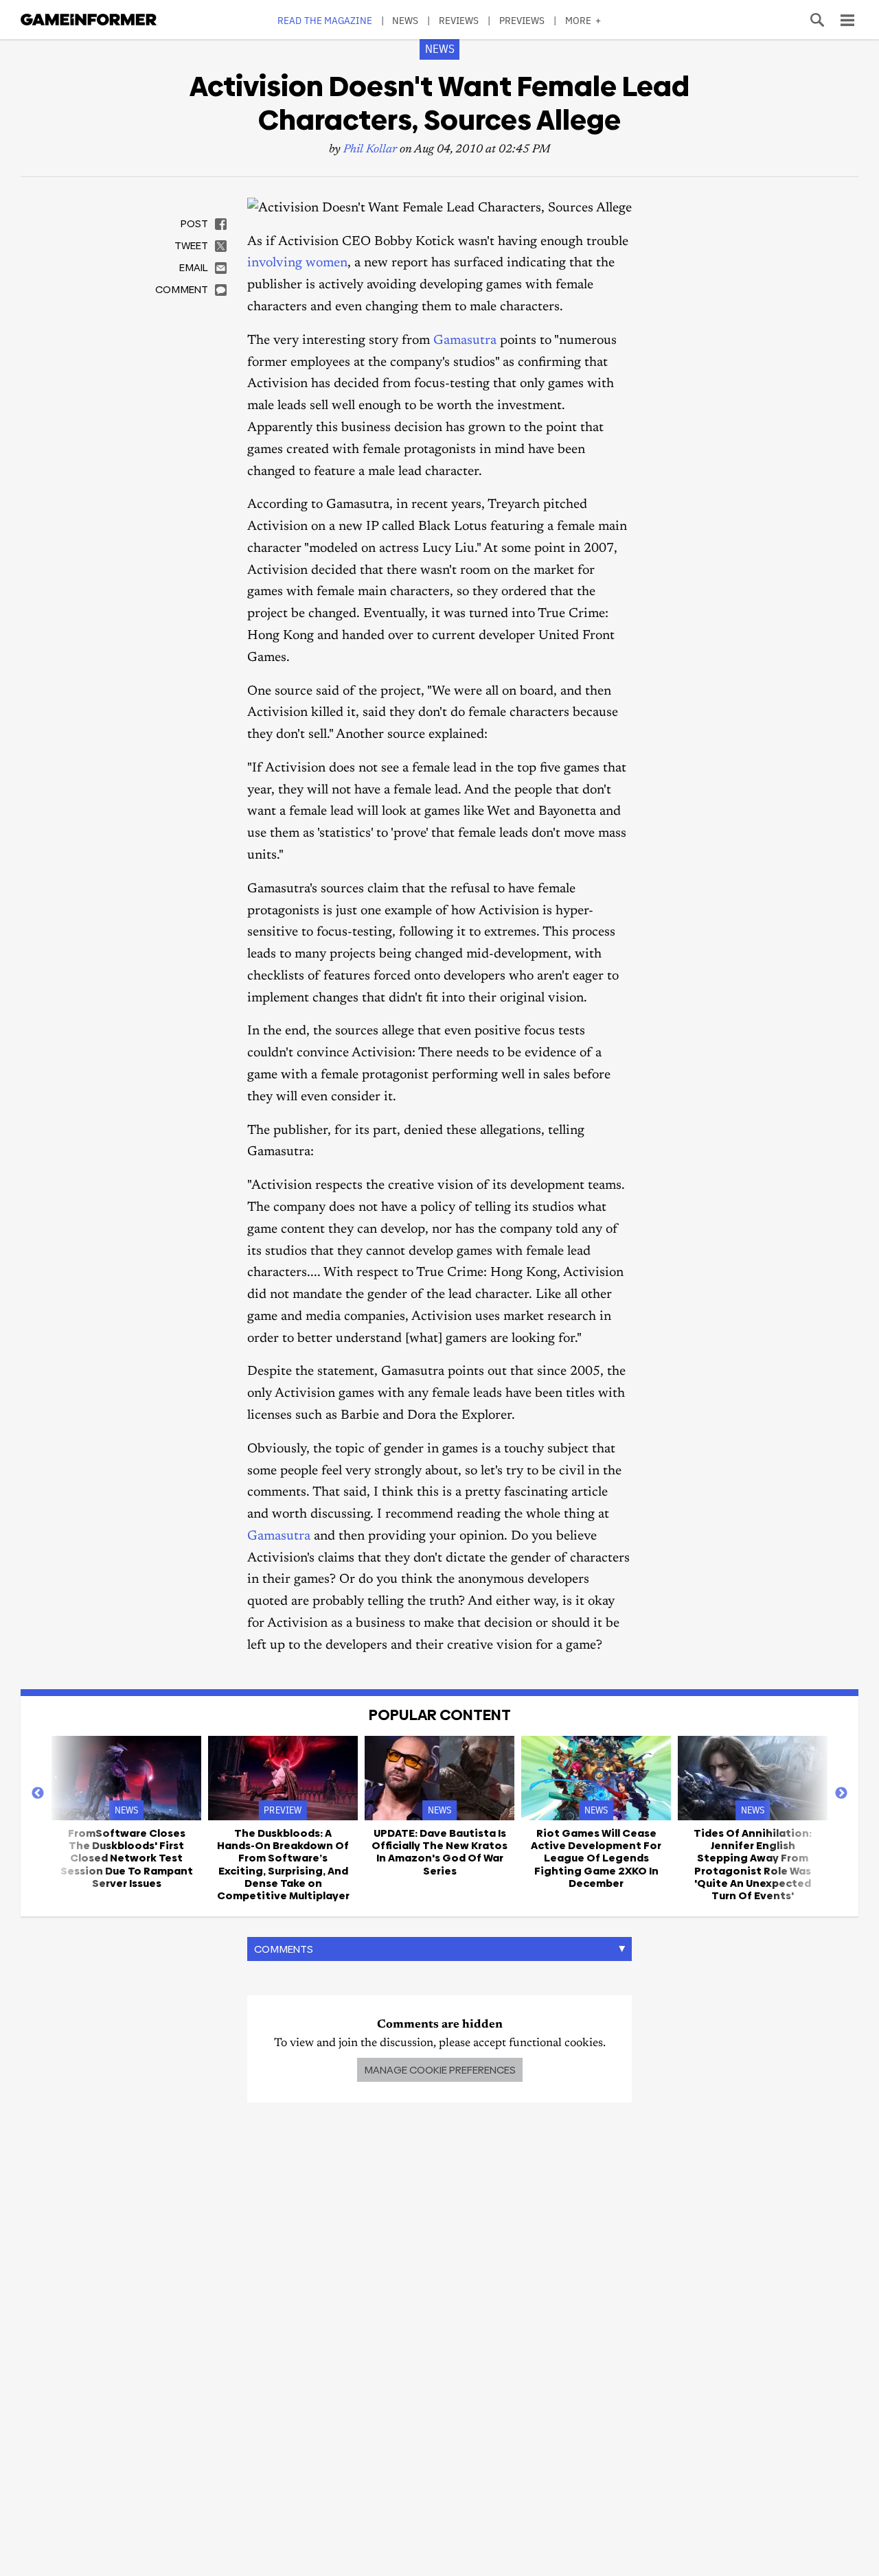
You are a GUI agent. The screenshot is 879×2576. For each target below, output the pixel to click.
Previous (38, 1794)
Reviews (459, 20)
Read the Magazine (325, 20)
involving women (297, 263)
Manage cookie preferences (440, 2070)
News (405, 20)
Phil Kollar (370, 150)
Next (841, 1794)
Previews (522, 20)
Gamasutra (465, 341)
